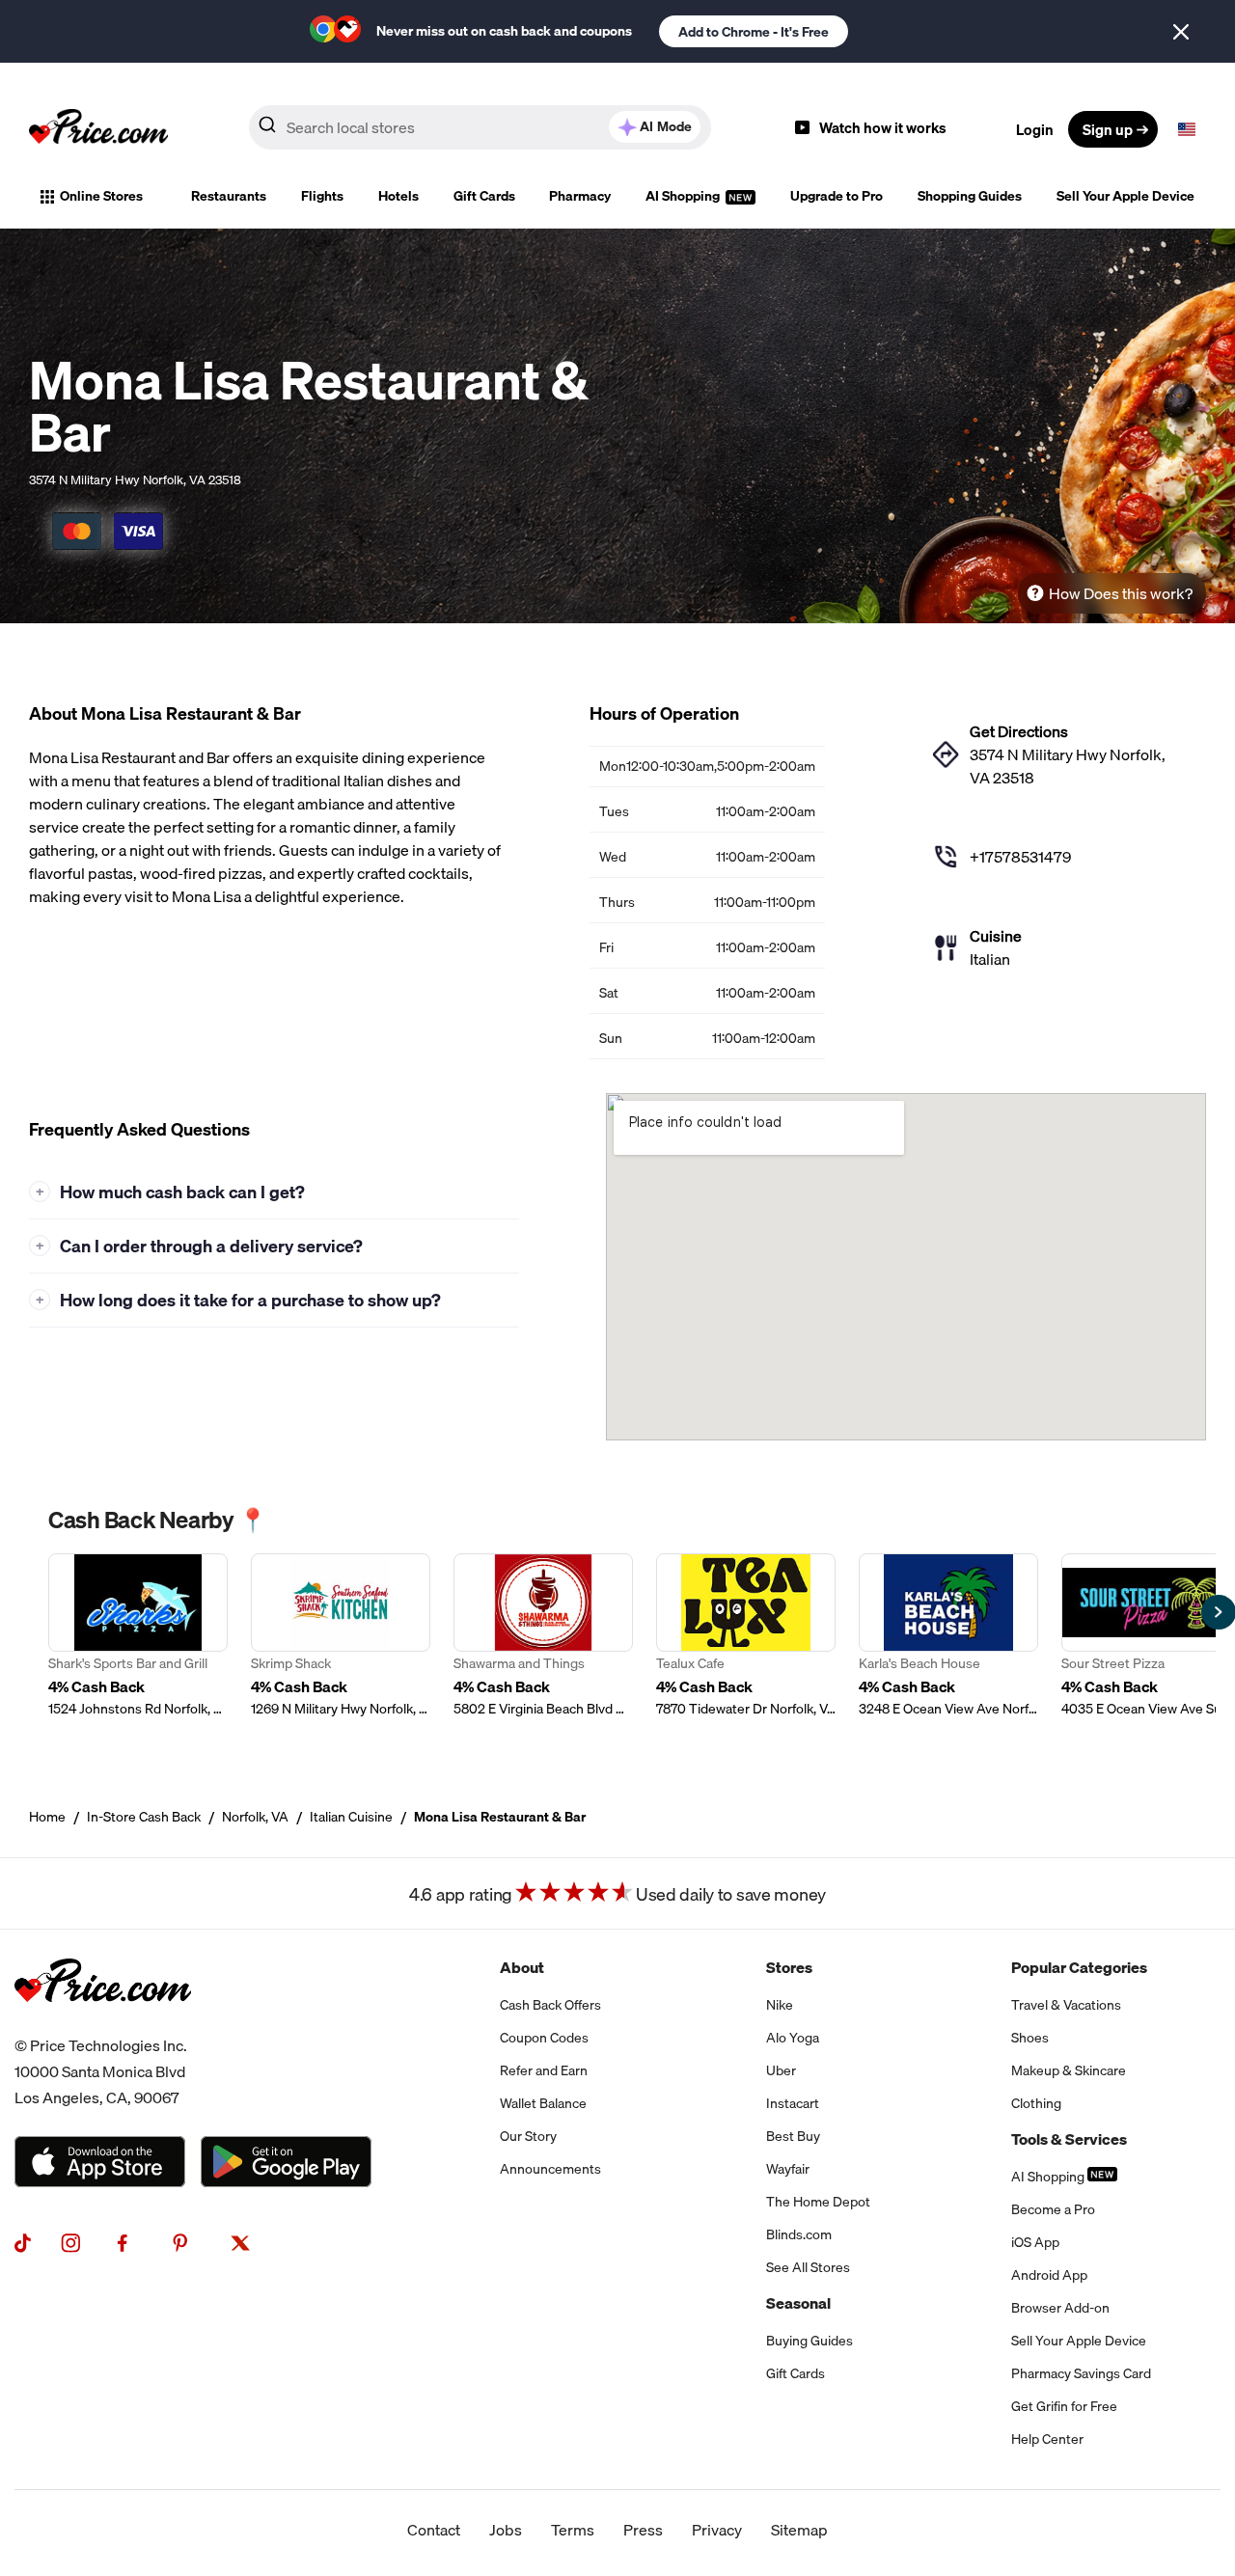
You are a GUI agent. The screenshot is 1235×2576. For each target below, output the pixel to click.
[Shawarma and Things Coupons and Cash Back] (543, 1636)
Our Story (528, 2136)
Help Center (1047, 2439)
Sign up (1108, 129)
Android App (1049, 2275)
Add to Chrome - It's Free (754, 32)
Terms (573, 2530)
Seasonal (798, 2303)
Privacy (717, 2530)
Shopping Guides (970, 196)
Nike (780, 2005)
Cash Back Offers (550, 2005)
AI (666, 126)
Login (1035, 129)
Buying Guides (810, 2341)
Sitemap (799, 2530)
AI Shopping (684, 196)
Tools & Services (1069, 2139)
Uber (781, 2070)
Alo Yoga (793, 2038)
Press (643, 2530)
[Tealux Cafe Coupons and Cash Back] (746, 1636)
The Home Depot (818, 2202)
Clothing (1036, 2103)
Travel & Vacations (1066, 2005)
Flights (322, 196)
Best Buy (793, 2136)
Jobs (506, 2530)
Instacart (793, 2103)
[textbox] (1187, 129)
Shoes (1030, 2038)
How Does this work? (1121, 593)
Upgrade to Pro (837, 196)
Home (47, 1817)
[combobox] (480, 127)
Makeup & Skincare (1069, 2070)
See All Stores (808, 2267)
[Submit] (267, 128)
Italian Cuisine (351, 1817)
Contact (434, 2530)
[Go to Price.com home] (98, 129)
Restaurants (229, 196)
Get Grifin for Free (1064, 2406)
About (522, 1967)
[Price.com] (103, 2021)
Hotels (398, 196)
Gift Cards (484, 196)
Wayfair (788, 2169)
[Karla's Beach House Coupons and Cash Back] (948, 1636)
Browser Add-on (1060, 2308)
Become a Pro (1053, 2209)
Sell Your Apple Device (1125, 196)
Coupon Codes (544, 2038)
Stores (789, 1967)
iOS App (1035, 2242)
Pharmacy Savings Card (1081, 2373)
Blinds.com (799, 2234)
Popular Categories (1079, 1967)
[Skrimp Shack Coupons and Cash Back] (341, 1636)
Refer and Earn (544, 2070)
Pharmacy (580, 196)
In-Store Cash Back (144, 1817)
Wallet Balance (543, 2103)
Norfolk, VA (255, 1817)
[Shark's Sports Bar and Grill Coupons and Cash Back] (138, 1636)
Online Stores (101, 196)
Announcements (550, 2169)
